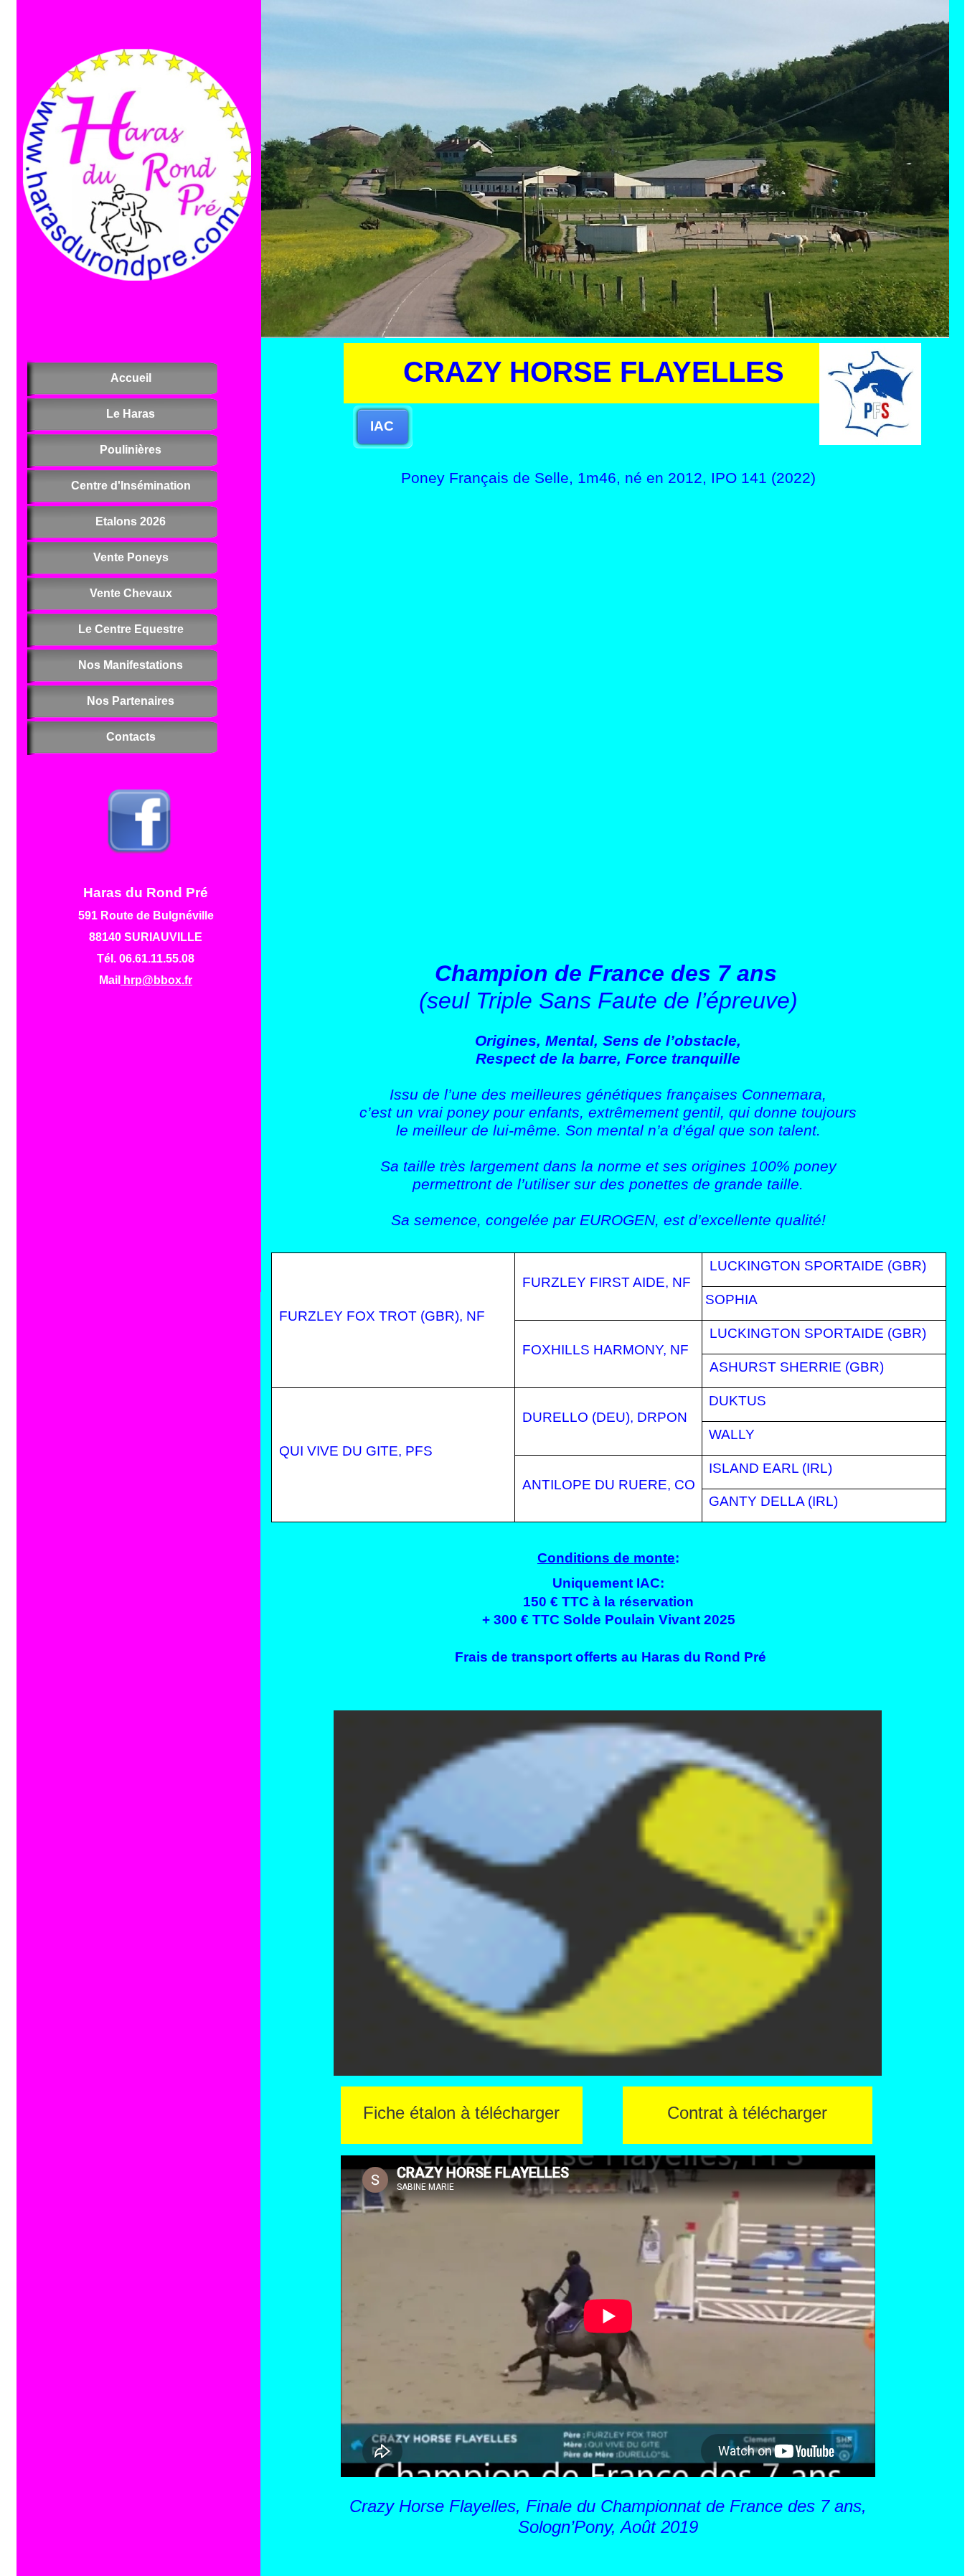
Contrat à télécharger (747, 2113)
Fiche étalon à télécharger (461, 2113)
